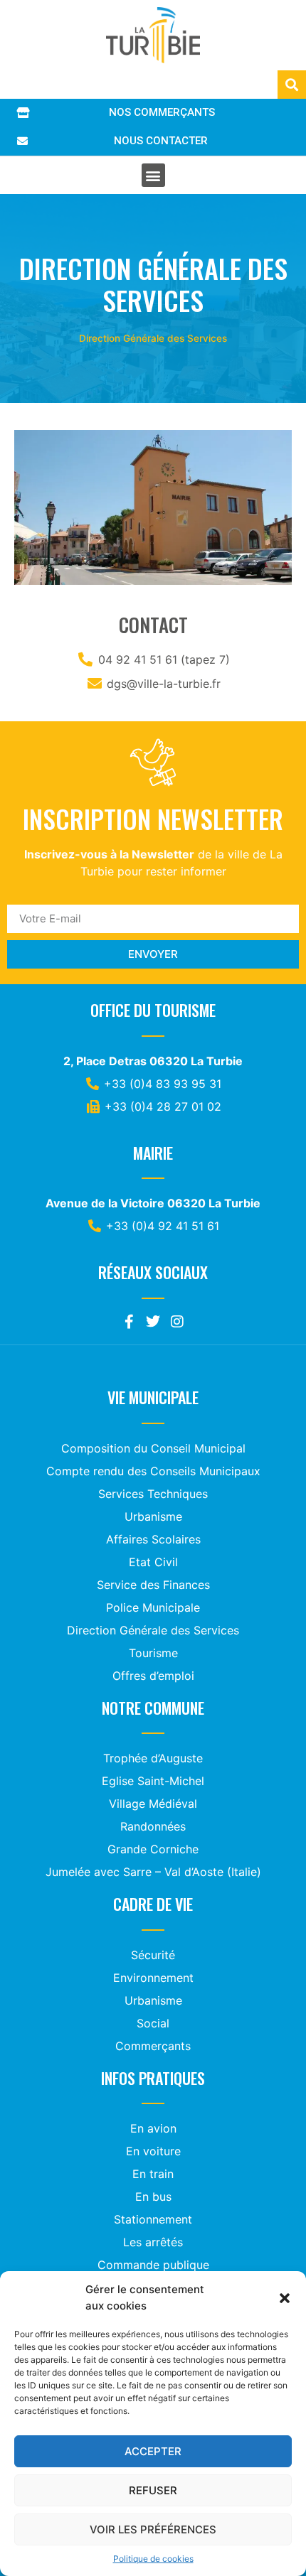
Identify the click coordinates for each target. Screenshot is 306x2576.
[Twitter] (153, 1322)
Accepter (153, 2451)
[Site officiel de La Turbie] (153, 35)
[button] (285, 2298)
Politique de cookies (153, 2559)
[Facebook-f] (129, 1322)
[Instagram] (177, 1322)
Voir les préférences (153, 2529)
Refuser (153, 2490)
